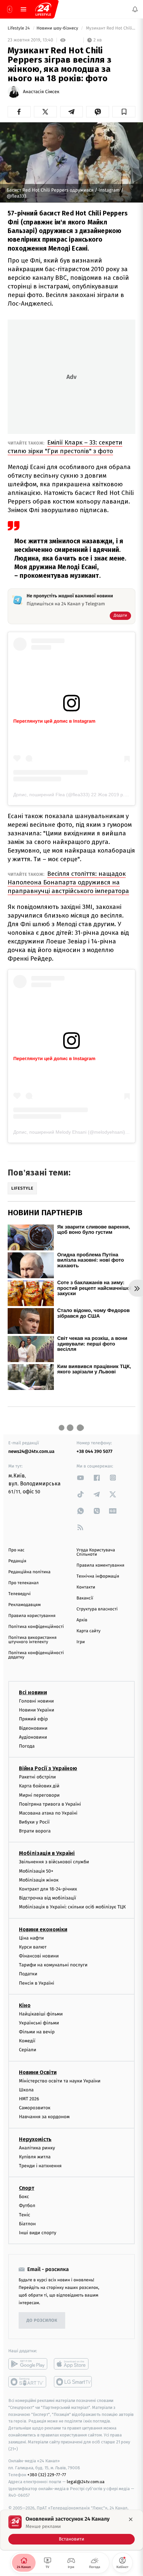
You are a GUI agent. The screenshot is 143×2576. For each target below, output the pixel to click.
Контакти (86, 1587)
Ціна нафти (31, 1938)
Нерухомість (35, 2139)
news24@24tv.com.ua (31, 1451)
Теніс (25, 2215)
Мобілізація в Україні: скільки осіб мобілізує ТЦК (72, 1907)
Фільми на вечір (37, 2032)
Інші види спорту (38, 2232)
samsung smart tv (73, 2382)
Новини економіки (43, 1929)
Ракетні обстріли (37, 1777)
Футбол (27, 2206)
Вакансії (85, 1598)
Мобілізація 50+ (36, 1871)
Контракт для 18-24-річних (48, 1889)
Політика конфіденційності (36, 1627)
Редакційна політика (29, 1572)
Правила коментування (100, 1565)
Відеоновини (33, 1728)
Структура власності (97, 1609)
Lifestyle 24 (19, 28)
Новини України (37, 1710)
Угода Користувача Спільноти (96, 1552)
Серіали (28, 2050)
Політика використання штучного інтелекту (32, 1640)
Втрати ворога (35, 1831)
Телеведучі (19, 1594)
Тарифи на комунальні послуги (53, 1965)
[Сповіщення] (135, 9)
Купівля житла (35, 2157)
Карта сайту (88, 1631)
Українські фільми (39, 2023)
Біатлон (27, 2223)
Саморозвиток (35, 2108)
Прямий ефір (33, 1719)
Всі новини (33, 1692)
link (80, 1478)
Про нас (16, 1550)
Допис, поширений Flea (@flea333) (52, 795)
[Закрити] (131, 2519)
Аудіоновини (33, 1737)
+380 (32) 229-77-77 (47, 2475)
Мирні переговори (39, 1795)
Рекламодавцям (24, 1605)
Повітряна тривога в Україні (50, 1804)
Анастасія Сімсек (41, 92)
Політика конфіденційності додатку (36, 1655)
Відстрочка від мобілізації (48, 1898)
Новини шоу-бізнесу (58, 28)
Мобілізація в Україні (47, 1853)
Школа (26, 2090)
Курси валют (33, 1947)
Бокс (24, 2197)
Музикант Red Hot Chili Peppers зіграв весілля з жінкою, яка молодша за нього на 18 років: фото (110, 28)
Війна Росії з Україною (48, 1768)
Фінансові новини (39, 1956)
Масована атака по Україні (48, 1813)
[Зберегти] (124, 112)
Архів (82, 1620)
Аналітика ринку (37, 2148)
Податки (28, 1974)
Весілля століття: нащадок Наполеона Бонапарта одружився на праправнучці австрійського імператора (68, 882)
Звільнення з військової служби (54, 1862)
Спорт (27, 2188)
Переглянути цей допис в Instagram (54, 721)
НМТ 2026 (29, 2099)
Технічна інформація (98, 1576)
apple (73, 2364)
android (28, 2364)
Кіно (25, 2005)
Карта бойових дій (39, 1786)
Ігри (81, 1642)
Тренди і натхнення (40, 2166)
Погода (27, 1746)
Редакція (17, 1561)
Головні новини (36, 1701)
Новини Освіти (38, 2072)
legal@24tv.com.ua (86, 2481)
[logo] (43, 9)
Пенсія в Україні (37, 1983)
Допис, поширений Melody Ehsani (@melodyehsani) (69, 1132)
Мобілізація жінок (39, 1880)
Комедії (27, 2041)
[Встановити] (71, 2530)
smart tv (28, 2382)
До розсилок (42, 2320)
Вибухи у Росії (34, 1822)
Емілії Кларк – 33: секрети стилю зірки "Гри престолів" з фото (65, 447)
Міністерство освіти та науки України (60, 2081)
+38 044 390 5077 (94, 1451)
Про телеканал (23, 1583)
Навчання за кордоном (44, 2117)
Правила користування (32, 1616)
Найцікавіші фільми (41, 2014)
